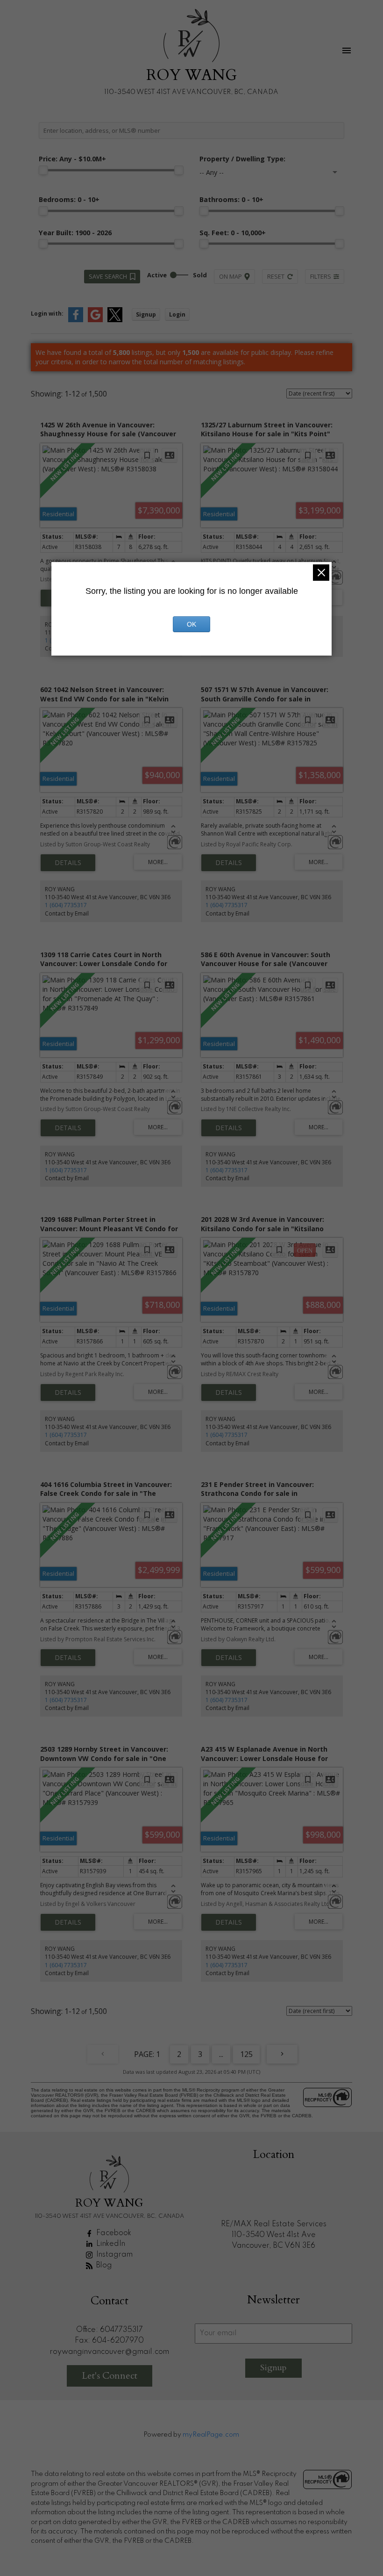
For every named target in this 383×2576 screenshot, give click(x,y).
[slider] (43, 170)
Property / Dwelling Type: (242, 159)
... (221, 2054)
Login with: (47, 314)
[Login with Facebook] (76, 320)
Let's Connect (110, 2376)
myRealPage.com (211, 2435)
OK (191, 624)
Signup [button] (146, 314)
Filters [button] (321, 276)
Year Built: (75, 233)
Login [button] (177, 314)
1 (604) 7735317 (66, 905)
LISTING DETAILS (68, 863)
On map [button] (231, 276)
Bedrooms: (69, 199)
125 (246, 2054)
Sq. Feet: (233, 233)
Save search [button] (108, 276)
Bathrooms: (231, 199)
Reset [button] (276, 276)
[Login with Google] (95, 320)
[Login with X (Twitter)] (115, 320)
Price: (72, 159)
